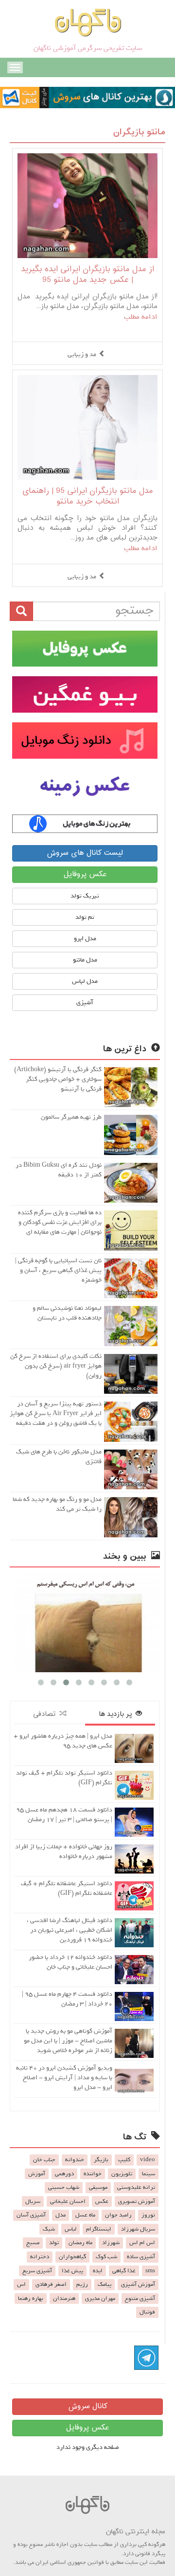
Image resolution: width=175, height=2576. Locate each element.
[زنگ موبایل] (85, 741)
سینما (149, 2174)
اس (21, 2284)
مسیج (33, 2243)
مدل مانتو (85, 960)
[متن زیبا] (85, 694)
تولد (54, 2243)
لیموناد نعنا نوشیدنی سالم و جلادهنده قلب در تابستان (67, 1313)
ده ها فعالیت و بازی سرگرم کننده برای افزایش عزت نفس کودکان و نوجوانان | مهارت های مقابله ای (60, 1222)
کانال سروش (88, 2406)
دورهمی (64, 2174)
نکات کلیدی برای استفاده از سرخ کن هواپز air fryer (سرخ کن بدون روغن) (56, 1366)
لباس (70, 2229)
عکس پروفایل (85, 874)
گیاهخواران (72, 2257)
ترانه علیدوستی (136, 2187)
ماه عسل (85, 2215)
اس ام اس (142, 2243)
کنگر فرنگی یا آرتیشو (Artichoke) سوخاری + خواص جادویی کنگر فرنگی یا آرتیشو (58, 1079)
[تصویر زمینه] (85, 787)
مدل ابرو (85, 938)
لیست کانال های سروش (85, 853)
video (148, 2160)
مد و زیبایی (82, 354)
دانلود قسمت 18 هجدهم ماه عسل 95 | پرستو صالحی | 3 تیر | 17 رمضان (64, 1815)
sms (150, 2271)
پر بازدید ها (117, 1714)
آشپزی (85, 1003)
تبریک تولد (85, 896)
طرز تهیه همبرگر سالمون (71, 1117)
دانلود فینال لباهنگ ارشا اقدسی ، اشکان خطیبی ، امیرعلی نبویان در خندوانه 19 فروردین (70, 1930)
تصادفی (46, 1714)
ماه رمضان (80, 2243)
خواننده (93, 2174)
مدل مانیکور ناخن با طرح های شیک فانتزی (59, 1457)
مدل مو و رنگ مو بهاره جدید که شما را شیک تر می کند (57, 1504)
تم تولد (85, 917)
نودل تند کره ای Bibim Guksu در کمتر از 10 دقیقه (59, 1170)
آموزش (37, 2174)
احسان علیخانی (68, 2201)
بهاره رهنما (31, 2299)
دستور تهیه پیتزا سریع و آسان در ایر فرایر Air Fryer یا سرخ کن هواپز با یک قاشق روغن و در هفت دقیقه (56, 1413)
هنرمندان (64, 2299)
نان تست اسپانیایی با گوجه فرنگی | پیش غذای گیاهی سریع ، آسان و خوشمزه (58, 1270)
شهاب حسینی (64, 2187)
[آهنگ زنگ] (85, 824)
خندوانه (75, 2160)
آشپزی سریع (37, 2271)
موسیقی (98, 2187)
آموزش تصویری (137, 2201)
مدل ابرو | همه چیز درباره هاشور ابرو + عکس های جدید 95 (63, 1741)
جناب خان (44, 2160)
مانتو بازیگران (139, 132)
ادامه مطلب (141, 317)
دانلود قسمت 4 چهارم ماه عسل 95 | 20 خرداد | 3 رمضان (67, 1999)
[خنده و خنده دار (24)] (85, 1622)
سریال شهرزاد (138, 2229)
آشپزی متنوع (140, 2299)
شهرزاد (111, 2243)
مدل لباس (85, 981)
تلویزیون (122, 2174)
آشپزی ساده (141, 2257)
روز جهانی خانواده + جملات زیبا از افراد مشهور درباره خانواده (64, 1851)
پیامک (105, 2284)
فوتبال (147, 2312)
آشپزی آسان (31, 2215)
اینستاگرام (99, 2229)
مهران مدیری (100, 2299)
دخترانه (40, 2257)
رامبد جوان (118, 2215)
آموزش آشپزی (138, 2284)
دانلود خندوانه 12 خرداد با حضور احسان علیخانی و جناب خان (70, 1962)
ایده (98, 2271)
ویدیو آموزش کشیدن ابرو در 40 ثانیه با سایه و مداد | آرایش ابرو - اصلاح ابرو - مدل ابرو (64, 2078)
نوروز (148, 2215)
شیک (49, 2229)
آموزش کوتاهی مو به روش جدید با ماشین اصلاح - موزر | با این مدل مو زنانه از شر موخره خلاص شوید (68, 2041)
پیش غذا (72, 2271)
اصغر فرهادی (51, 2284)
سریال (33, 2201)
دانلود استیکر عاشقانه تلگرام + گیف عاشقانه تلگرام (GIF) (67, 1888)
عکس (102, 2201)
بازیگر (101, 2160)
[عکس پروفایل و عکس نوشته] (85, 649)
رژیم (82, 2284)
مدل (61, 2215)
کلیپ (124, 2160)
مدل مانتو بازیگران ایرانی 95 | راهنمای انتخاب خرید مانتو (88, 497)
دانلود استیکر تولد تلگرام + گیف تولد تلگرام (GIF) (64, 1778)
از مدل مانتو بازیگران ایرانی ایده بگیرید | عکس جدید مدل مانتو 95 (87, 275)
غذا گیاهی (124, 2271)
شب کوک (106, 2257)
